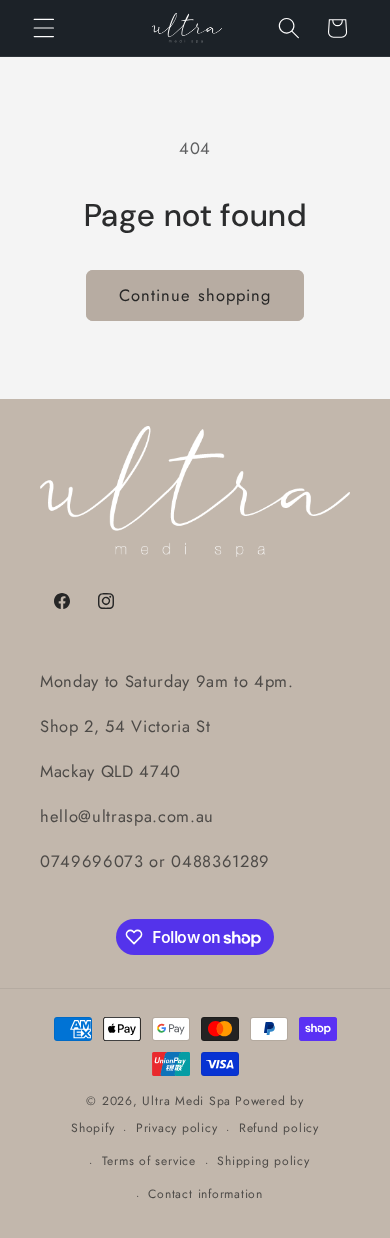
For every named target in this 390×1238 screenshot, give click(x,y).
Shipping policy (263, 1161)
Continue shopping (195, 295)
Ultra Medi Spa (186, 1101)
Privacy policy (177, 1128)
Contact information (205, 1194)
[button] (44, 28)
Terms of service (149, 1161)
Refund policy (279, 1128)
